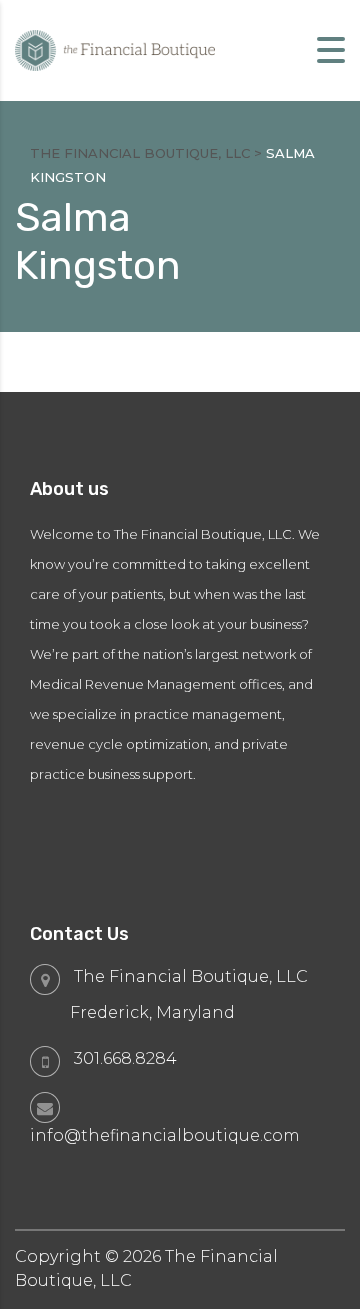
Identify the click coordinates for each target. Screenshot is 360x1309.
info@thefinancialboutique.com (165, 1135)
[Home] (115, 49)
